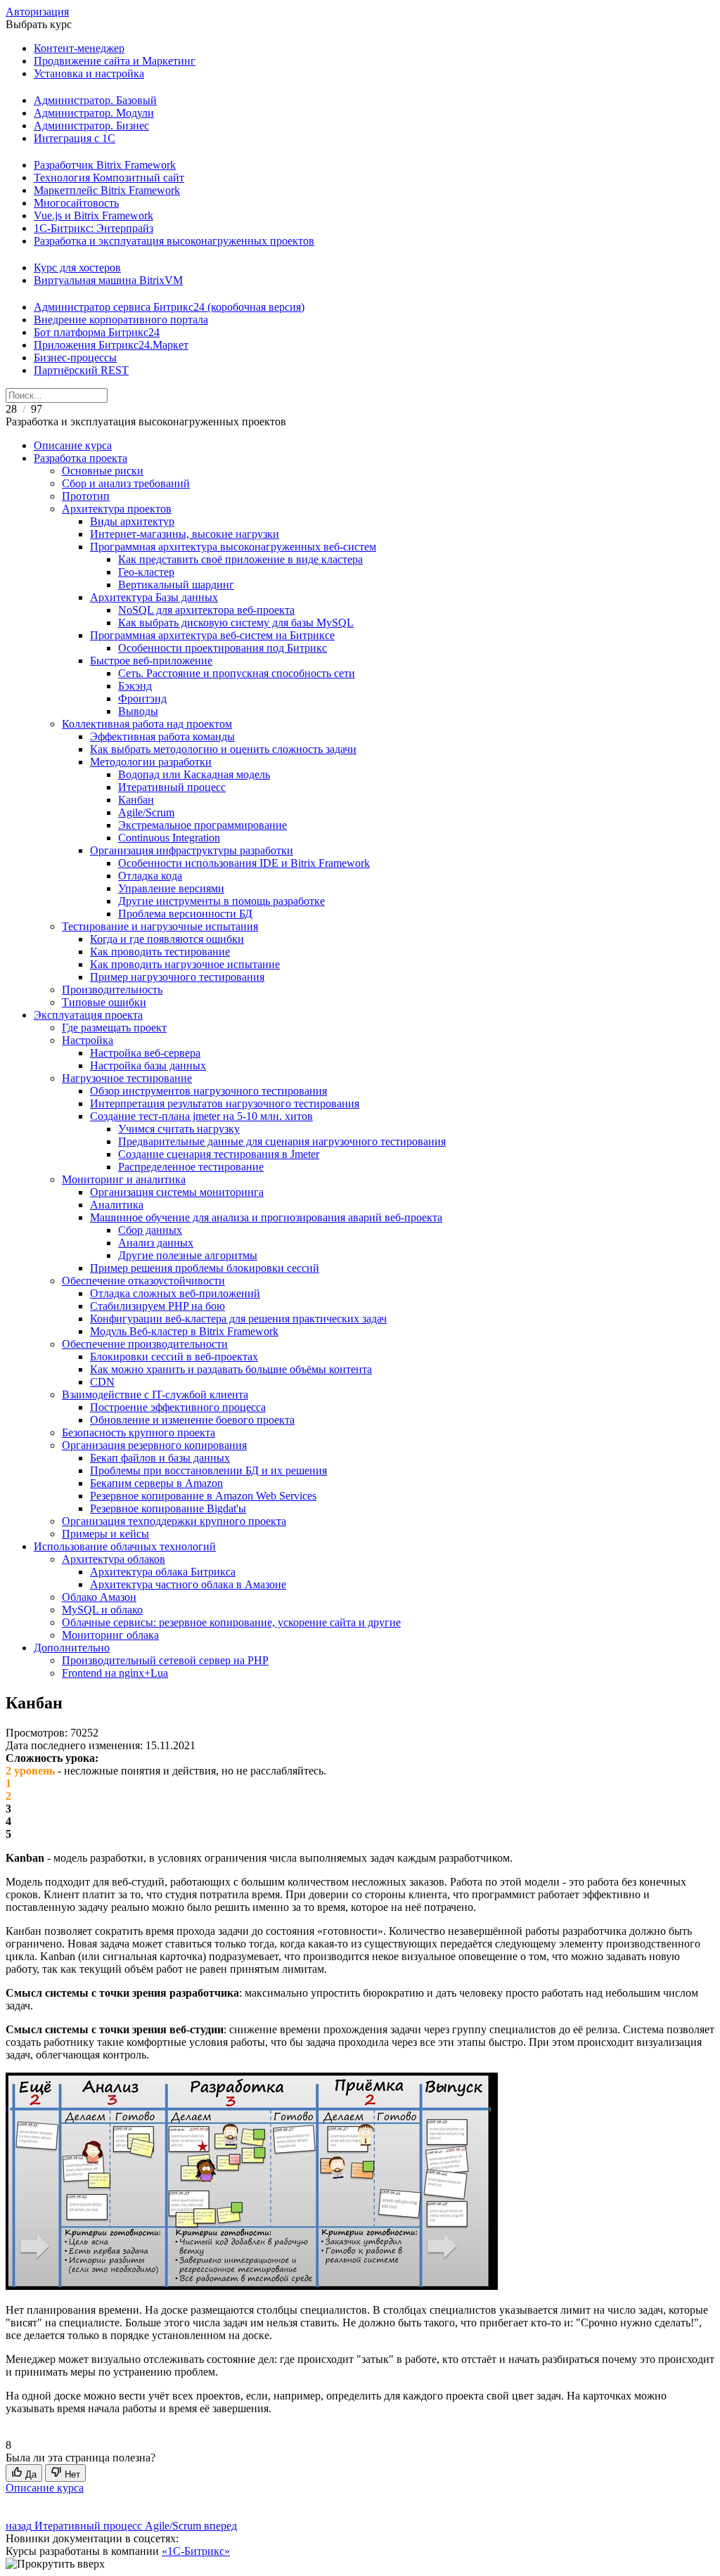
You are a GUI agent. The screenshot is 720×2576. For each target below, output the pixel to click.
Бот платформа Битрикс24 (97, 332)
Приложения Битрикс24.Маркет (111, 345)
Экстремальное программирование (202, 825)
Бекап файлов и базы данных (160, 1458)
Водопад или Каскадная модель (194, 774)
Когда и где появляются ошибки (167, 939)
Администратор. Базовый (95, 100)
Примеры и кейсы (105, 1534)
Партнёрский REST (81, 370)
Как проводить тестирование (160, 952)
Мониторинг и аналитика (124, 1179)
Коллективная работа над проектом (147, 724)
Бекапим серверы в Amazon (156, 1483)
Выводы (138, 711)
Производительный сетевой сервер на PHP (165, 1660)
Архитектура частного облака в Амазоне (188, 1584)
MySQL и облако (102, 1610)
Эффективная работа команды (162, 736)
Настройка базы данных (148, 1065)
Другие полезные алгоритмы (188, 1255)
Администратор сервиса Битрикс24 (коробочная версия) (169, 307)
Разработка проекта (81, 458)
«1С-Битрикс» (196, 2551)
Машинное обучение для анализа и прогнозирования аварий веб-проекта (266, 1217)
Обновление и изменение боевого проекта (192, 1420)
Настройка (88, 1040)
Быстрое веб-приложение (151, 661)
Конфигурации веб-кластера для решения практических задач (238, 1319)
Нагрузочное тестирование (127, 1078)
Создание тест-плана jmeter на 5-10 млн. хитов (201, 1116)
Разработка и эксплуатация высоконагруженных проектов (174, 241)
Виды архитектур (132, 521)
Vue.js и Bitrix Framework (94, 215)
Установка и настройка (89, 73)
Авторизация (37, 12)
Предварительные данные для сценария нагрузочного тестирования (282, 1141)
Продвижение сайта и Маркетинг (115, 61)
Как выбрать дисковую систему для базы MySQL (236, 623)
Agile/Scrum (146, 812)
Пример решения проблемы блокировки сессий (205, 1268)
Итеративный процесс (172, 787)
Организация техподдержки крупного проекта (174, 1521)
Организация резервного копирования (154, 1445)
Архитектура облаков (114, 1559)
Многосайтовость (76, 203)
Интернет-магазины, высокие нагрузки (185, 534)
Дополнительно (72, 1648)
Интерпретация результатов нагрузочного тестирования (225, 1103)
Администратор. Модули (94, 113)
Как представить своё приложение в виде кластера (240, 559)
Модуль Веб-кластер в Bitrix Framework (184, 1331)
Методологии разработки (151, 762)
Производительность (112, 990)
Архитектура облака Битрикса (163, 1572)
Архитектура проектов (117, 509)
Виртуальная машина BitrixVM (108, 280)
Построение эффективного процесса (178, 1407)
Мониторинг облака (110, 1635)
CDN (102, 1382)
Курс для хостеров (77, 268)
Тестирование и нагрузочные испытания (160, 926)
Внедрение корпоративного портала (121, 320)
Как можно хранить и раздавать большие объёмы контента (231, 1369)
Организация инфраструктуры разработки (192, 850)
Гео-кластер (146, 572)
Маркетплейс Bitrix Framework (107, 190)
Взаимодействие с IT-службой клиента (155, 1395)
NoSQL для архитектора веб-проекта (206, 610)
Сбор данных (150, 1230)
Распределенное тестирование (191, 1167)
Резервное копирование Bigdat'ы (168, 1508)
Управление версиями (171, 888)
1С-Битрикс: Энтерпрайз (94, 228)
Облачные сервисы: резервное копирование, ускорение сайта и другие (231, 1622)
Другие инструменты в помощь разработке (221, 901)
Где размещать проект (114, 1028)
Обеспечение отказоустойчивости (143, 1281)
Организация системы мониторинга (177, 1192)
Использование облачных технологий (125, 1546)
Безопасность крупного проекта (139, 1432)
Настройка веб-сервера (145, 1053)
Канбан (136, 800)
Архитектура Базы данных (154, 597)
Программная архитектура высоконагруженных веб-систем (233, 547)
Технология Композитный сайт (109, 178)
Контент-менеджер (79, 48)
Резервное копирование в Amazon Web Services (203, 1496)
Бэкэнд (135, 686)
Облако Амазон (99, 1597)
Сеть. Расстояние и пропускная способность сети (237, 673)
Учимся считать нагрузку (179, 1129)
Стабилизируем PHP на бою (157, 1306)
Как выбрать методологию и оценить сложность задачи (223, 749)
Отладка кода (150, 876)
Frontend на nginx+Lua (115, 1673)
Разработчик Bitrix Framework (105, 165)
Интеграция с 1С (75, 138)
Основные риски (103, 471)
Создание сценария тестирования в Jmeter (219, 1154)
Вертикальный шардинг (176, 585)
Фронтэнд (142, 698)
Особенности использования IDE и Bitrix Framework (244, 863)
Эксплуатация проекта (88, 1015)
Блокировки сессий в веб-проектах (174, 1357)
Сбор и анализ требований (126, 483)
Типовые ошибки (104, 1002)
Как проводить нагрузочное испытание (185, 964)
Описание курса (73, 445)
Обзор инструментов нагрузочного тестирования (208, 1091)
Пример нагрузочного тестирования (177, 977)
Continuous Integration (169, 838)
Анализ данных (156, 1243)
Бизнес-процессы (75, 358)
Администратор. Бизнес (91, 125)
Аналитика (117, 1205)
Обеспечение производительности (145, 1344)
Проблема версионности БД (185, 914)
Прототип (86, 496)
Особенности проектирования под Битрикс (223, 648)
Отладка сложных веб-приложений (175, 1293)
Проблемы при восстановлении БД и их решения (208, 1470)
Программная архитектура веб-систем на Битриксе (212, 635)
